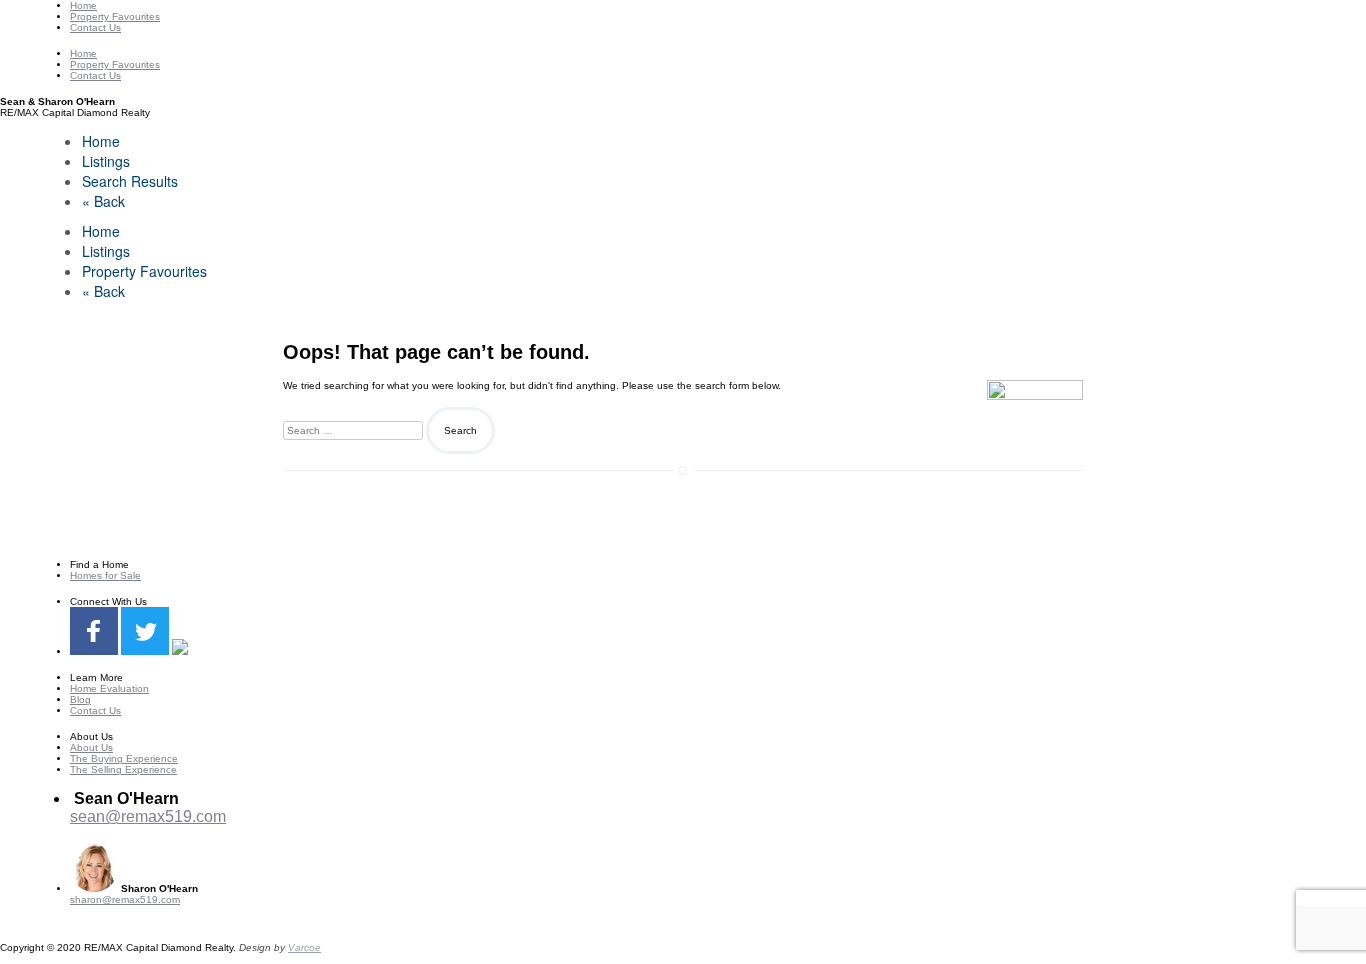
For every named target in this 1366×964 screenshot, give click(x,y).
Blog (80, 699)
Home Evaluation (109, 688)
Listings (106, 161)
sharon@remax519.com (125, 899)
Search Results (130, 181)
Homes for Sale (105, 575)
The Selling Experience (123, 769)
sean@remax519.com (148, 816)
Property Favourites (115, 16)
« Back (103, 201)
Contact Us (95, 27)
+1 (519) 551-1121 (113, 910)
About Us (91, 747)
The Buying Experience (124, 758)
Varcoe (304, 947)
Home (83, 5)
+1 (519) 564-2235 (135, 834)
